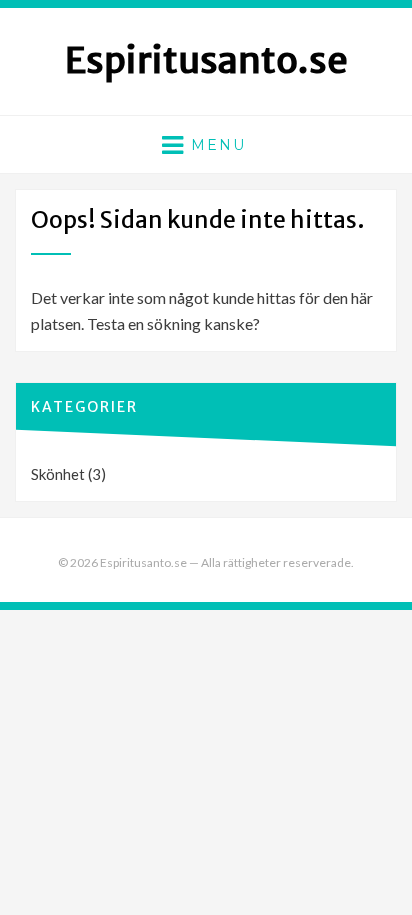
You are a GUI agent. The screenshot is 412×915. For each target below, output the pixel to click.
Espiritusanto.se (206, 60)
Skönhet (58, 474)
